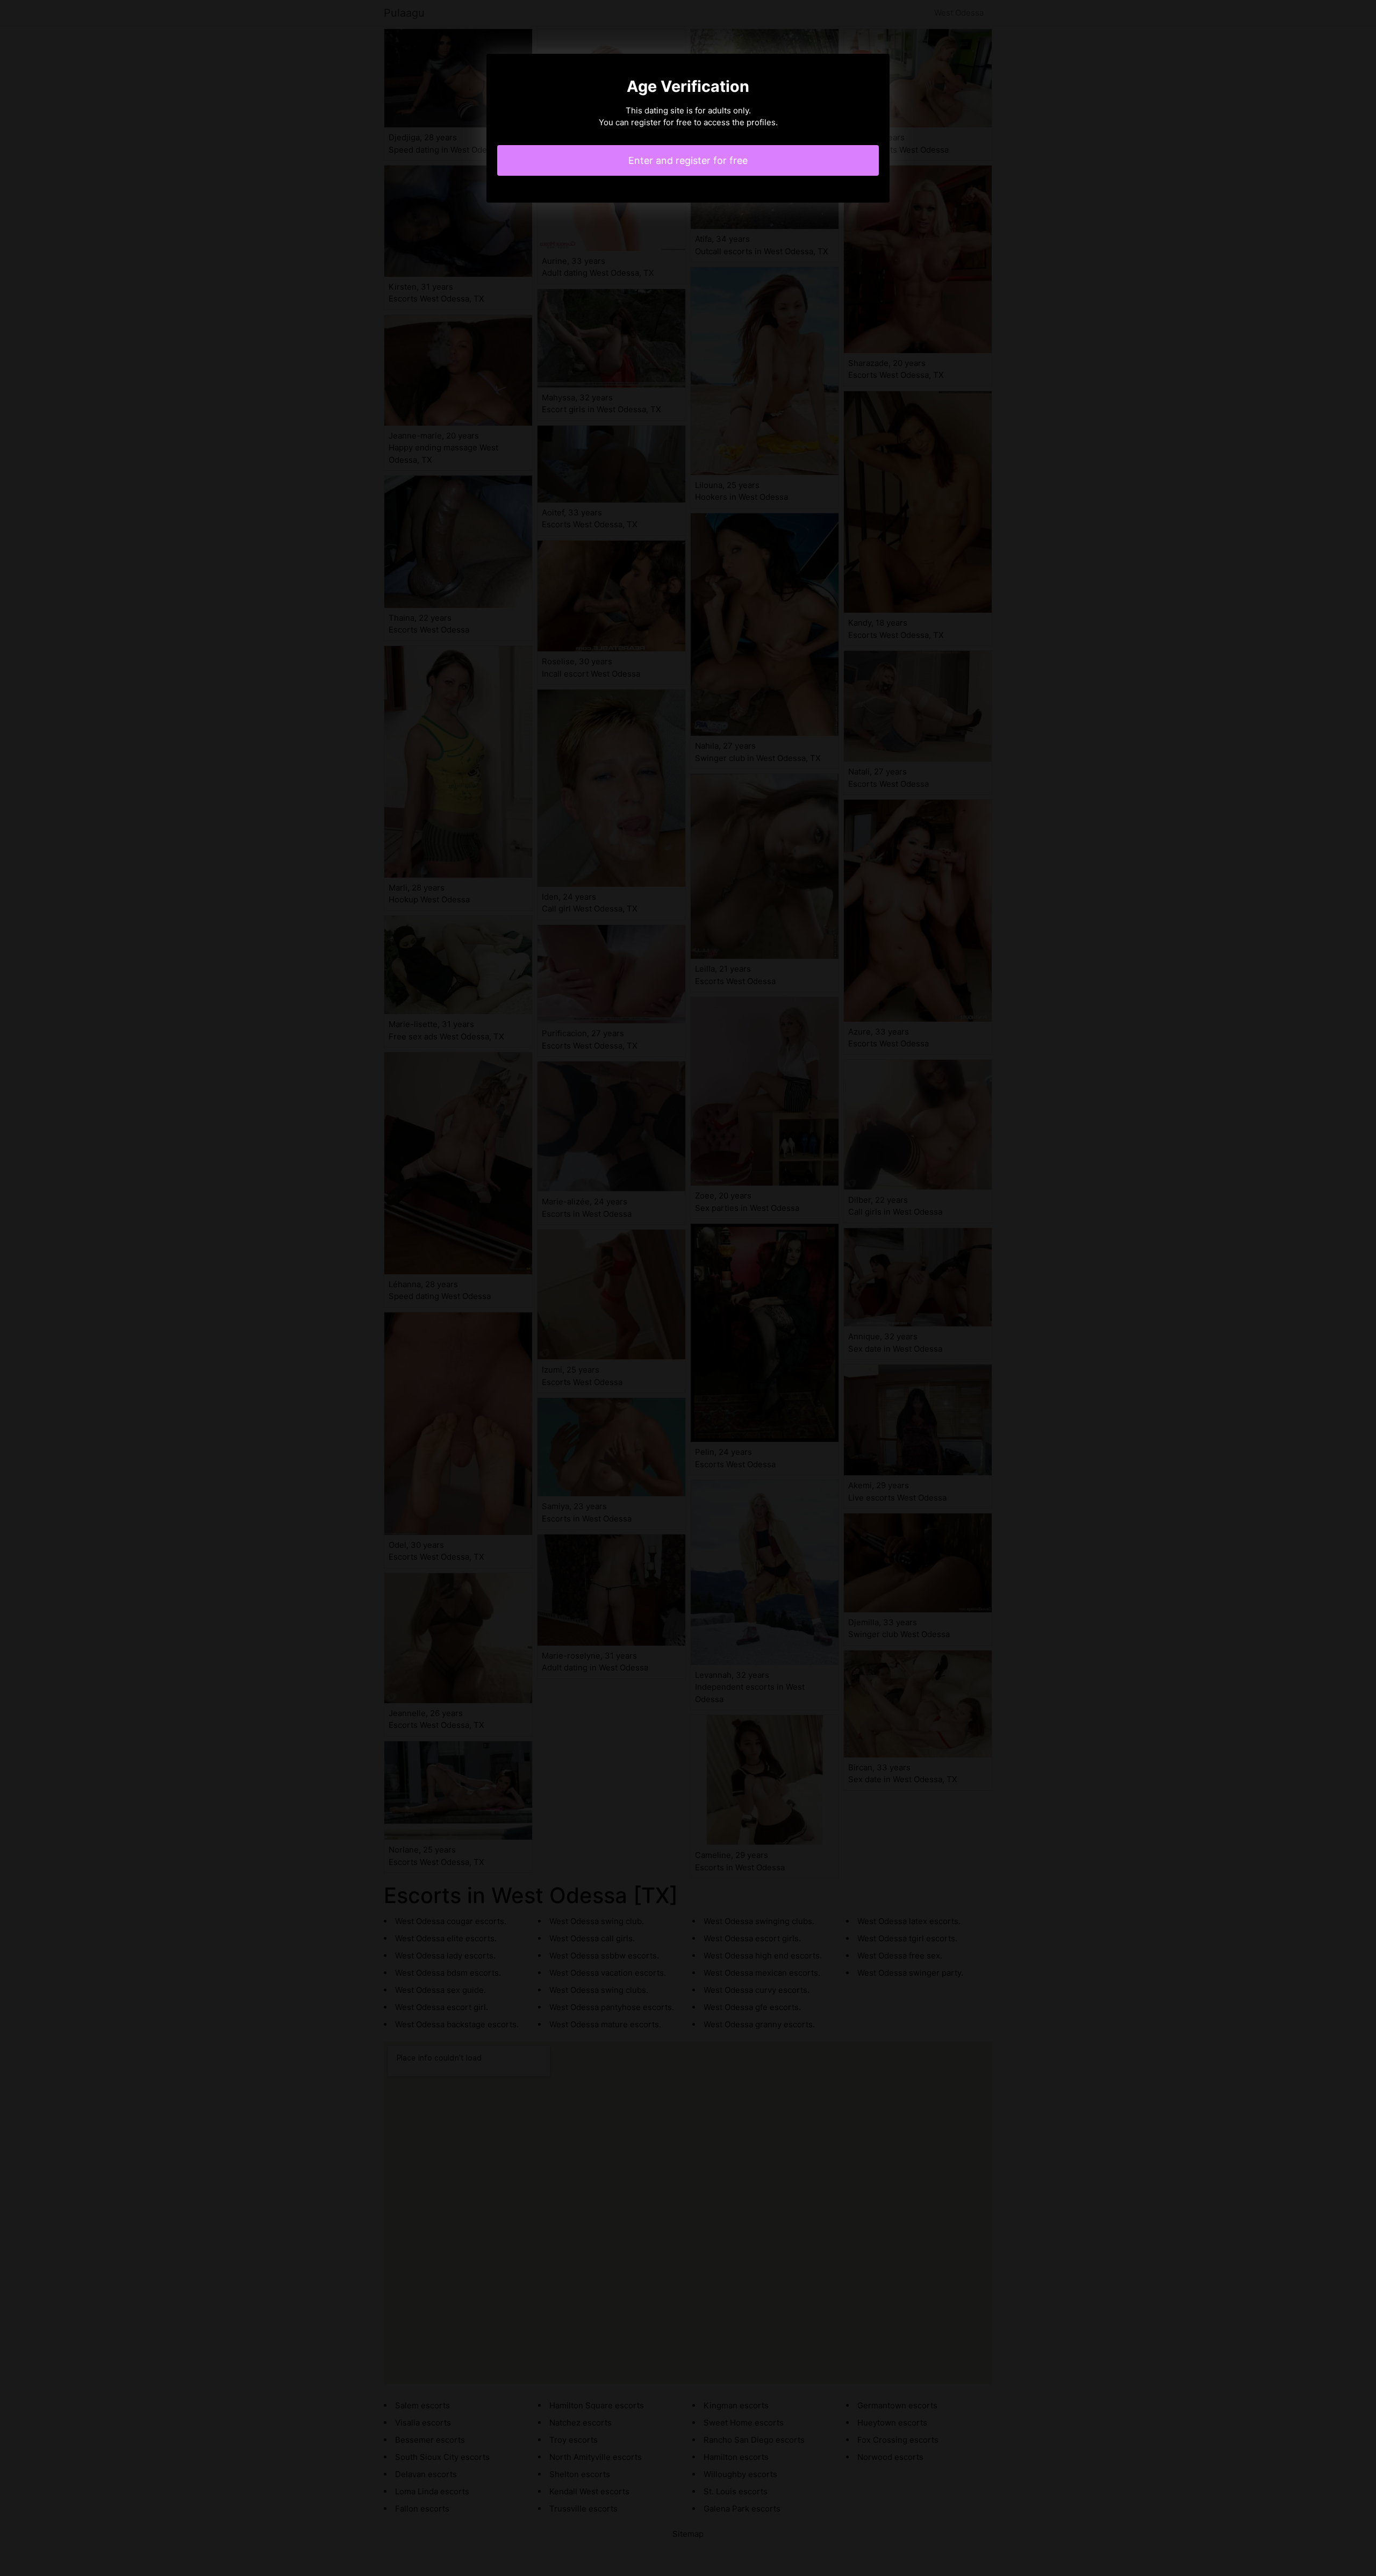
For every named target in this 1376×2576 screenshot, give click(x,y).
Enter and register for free (688, 160)
